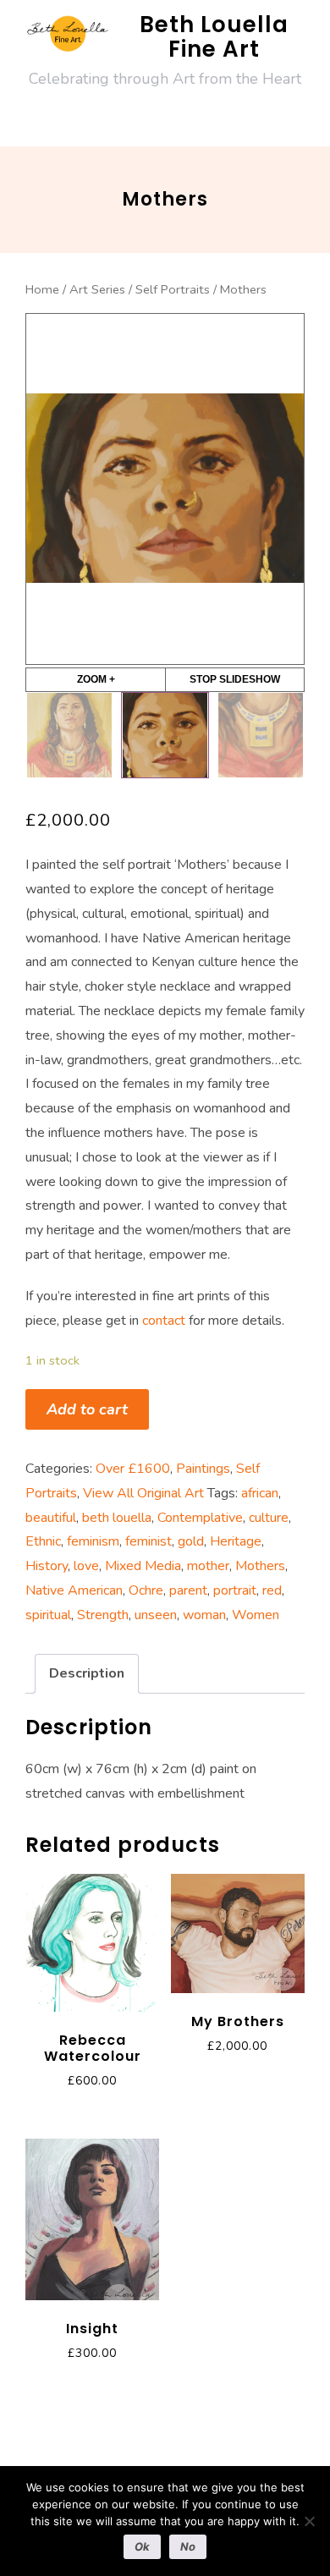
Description (87, 1673)
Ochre (146, 1590)
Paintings (203, 1469)
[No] (309, 2521)
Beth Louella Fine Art (214, 37)
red (272, 1590)
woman (204, 1615)
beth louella (117, 1518)
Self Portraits (173, 289)
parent (188, 1590)
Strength (103, 1615)
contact (164, 1321)
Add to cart (87, 1409)
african (260, 1493)
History (47, 1566)
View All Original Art (143, 1493)
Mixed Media (143, 1566)
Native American (74, 1590)
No (188, 2546)
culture (269, 1518)
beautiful (51, 1518)
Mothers (260, 1566)
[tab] (87, 1674)
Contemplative (200, 1518)
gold (191, 1541)
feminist (148, 1541)
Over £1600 (133, 1469)
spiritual (48, 1615)
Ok (142, 2546)
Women (256, 1615)
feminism (93, 1541)
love (86, 1566)
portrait (235, 1590)
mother (208, 1566)
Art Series (97, 289)
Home (42, 289)
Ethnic (43, 1541)
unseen (156, 1615)
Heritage (236, 1541)
